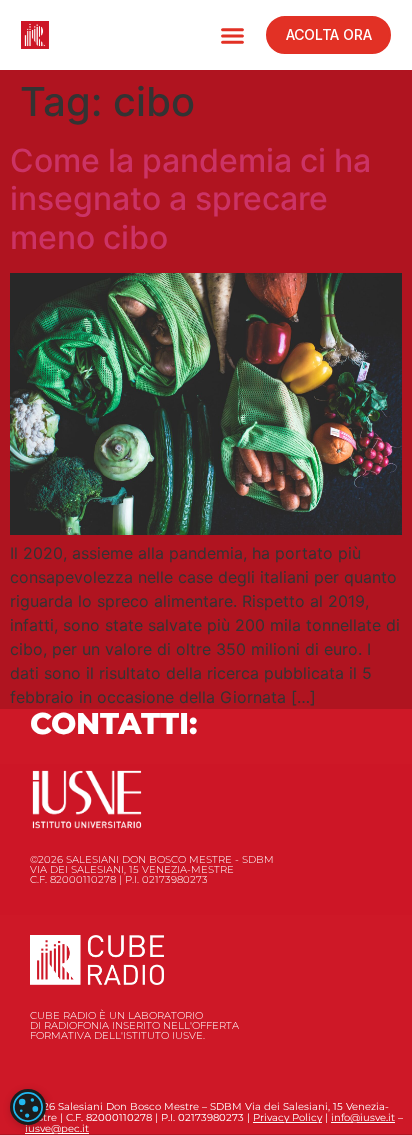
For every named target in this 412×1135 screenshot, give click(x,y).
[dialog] (28, 1107)
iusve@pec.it (57, 1128)
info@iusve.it (363, 1117)
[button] (233, 35)
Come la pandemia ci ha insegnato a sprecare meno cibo (190, 199)
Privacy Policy (287, 1117)
